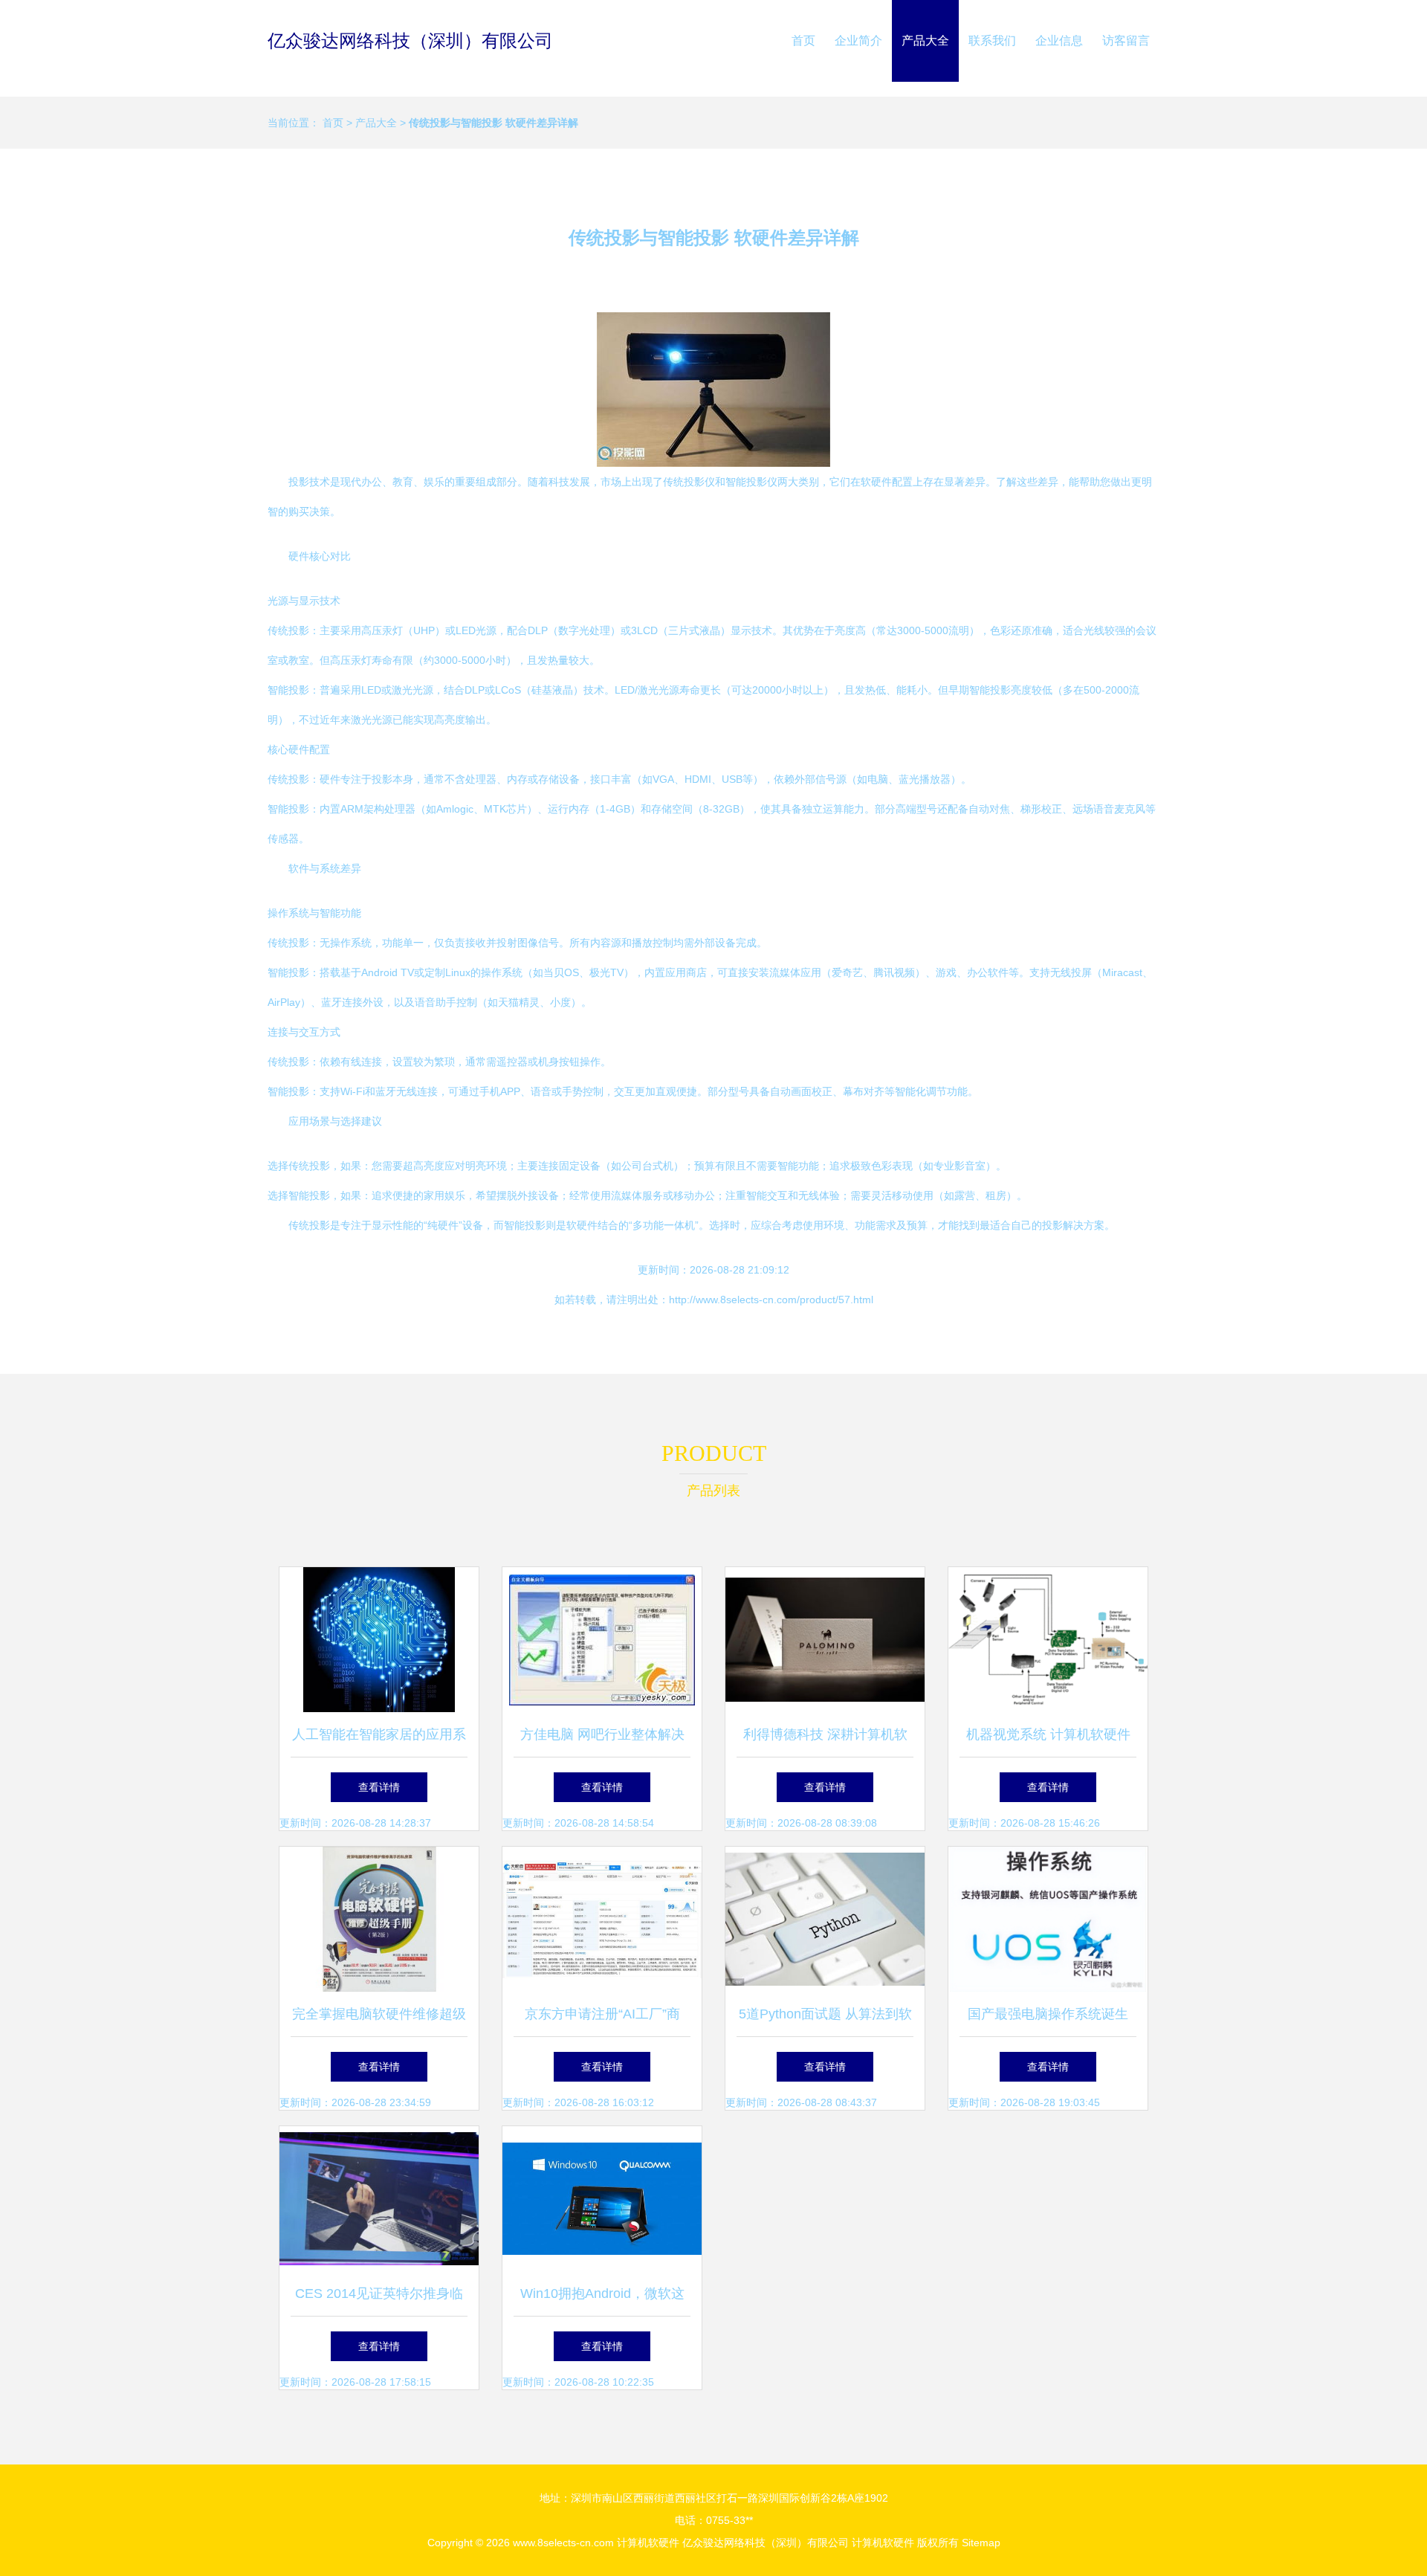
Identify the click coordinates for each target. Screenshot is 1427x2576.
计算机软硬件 (648, 2543)
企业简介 (858, 41)
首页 (803, 41)
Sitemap (981, 2543)
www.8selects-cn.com (563, 2543)
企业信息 (1059, 41)
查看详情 (379, 1787)
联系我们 (992, 41)
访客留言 (1126, 41)
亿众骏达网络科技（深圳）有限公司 (410, 41)
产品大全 (925, 41)
